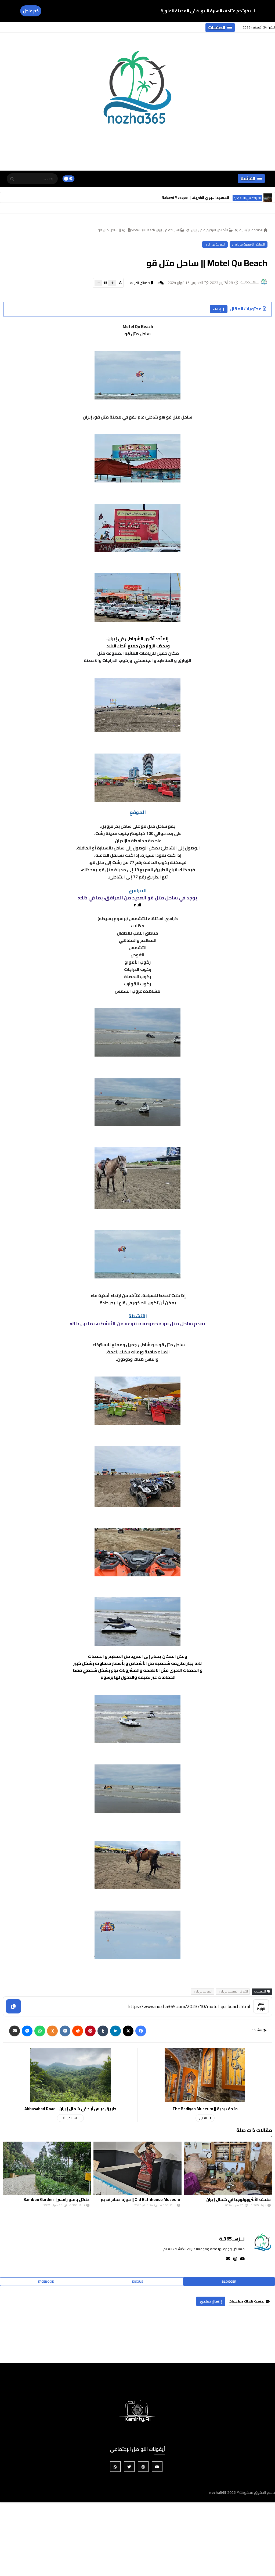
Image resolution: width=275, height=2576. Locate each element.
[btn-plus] (112, 283)
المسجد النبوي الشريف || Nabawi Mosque (195, 197)
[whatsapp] (115, 2467)
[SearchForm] (12, 179)
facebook (46, 2281)
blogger (229, 2281)
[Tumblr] (103, 2031)
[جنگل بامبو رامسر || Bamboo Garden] (138, 2168)
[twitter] (129, 2467)
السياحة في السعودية (247, 198)
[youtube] (241, 2259)
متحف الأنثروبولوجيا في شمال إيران (57, 2199)
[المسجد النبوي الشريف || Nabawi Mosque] (268, 197)
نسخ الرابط (261, 2006)
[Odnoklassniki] (52, 2031)
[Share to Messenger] (27, 2031)
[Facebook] (141, 2031)
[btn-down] (98, 283)
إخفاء (217, 309)
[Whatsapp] (40, 2031)
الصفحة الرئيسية (251, 230)
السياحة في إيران (215, 244)
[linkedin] (115, 2031)
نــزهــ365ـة (232, 2239)
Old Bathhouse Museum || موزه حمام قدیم (231, 2199)
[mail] (227, 2259)
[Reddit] (78, 2031)
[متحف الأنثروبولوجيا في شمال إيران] (47, 2168)
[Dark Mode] (69, 179)
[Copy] (13, 2006)
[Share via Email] (15, 2031)
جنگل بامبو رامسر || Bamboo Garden (147, 2199)
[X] (128, 2031)
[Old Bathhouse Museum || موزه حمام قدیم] (228, 2168)
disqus (137, 2281)
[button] (220, 28)
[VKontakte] (65, 2031)
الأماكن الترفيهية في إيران (209, 230)
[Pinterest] (90, 2031)
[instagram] (234, 2259)
